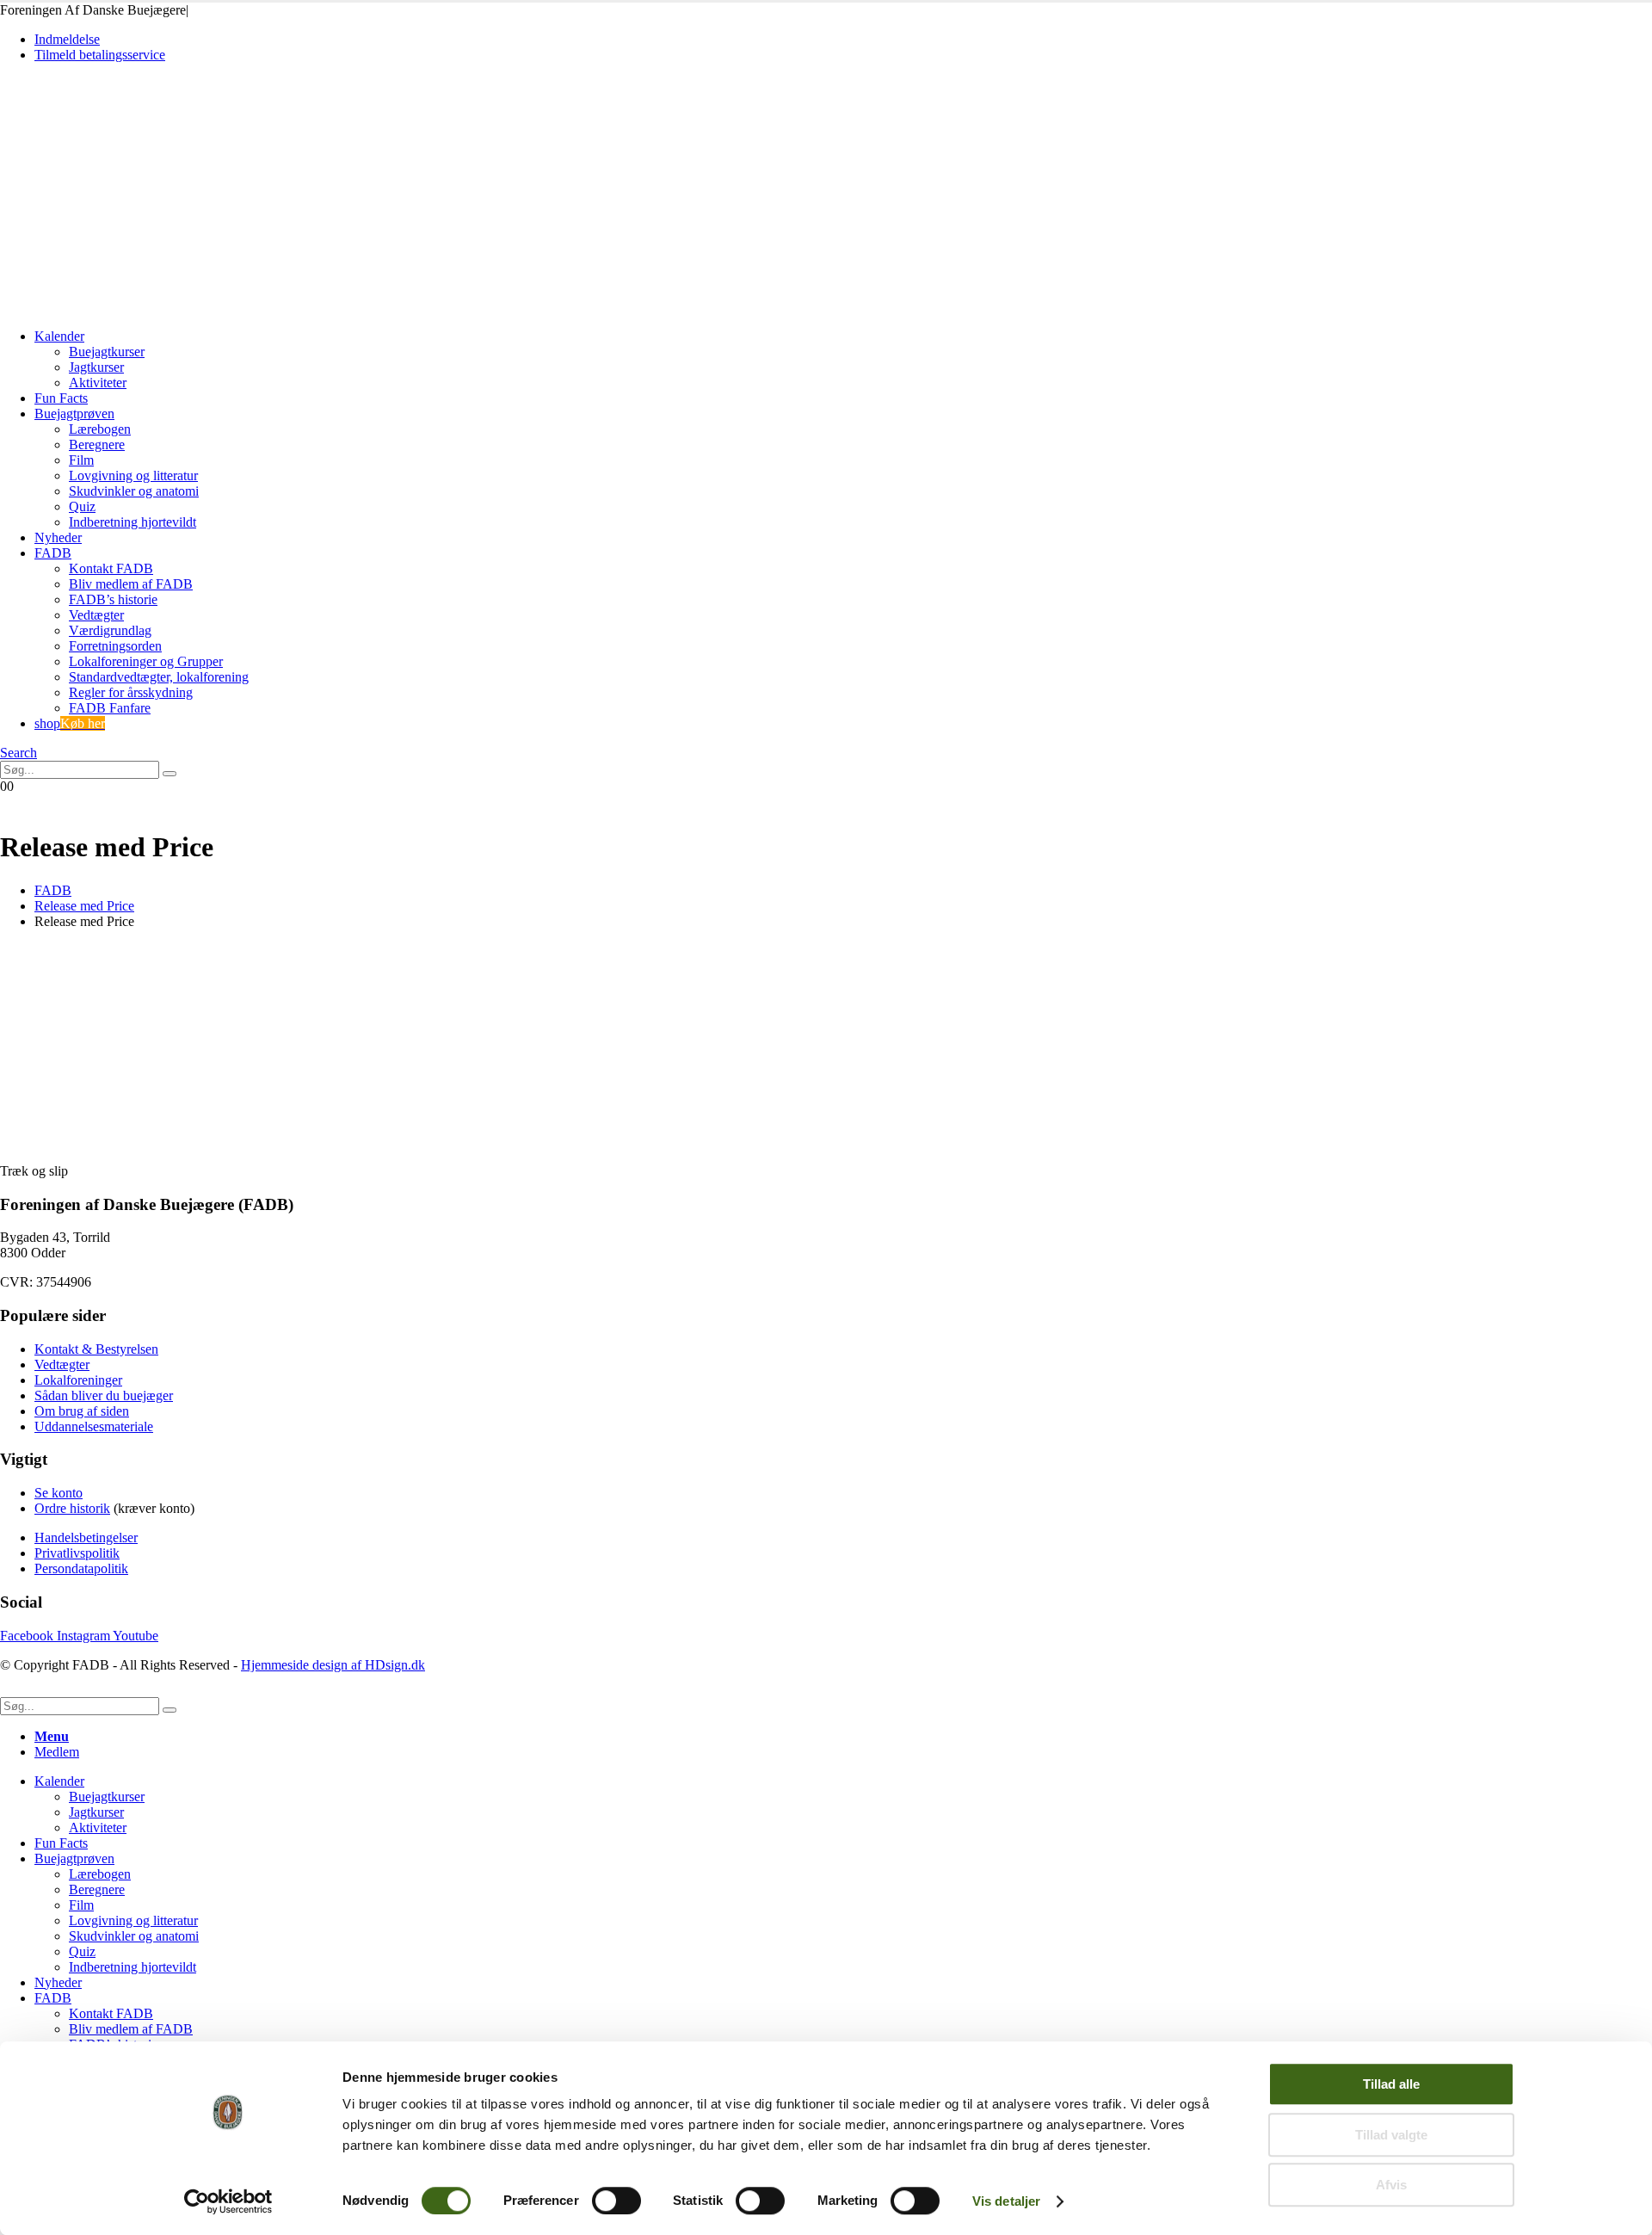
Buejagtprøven (74, 414)
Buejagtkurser (107, 352)
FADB (53, 553)
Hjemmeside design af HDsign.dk (333, 1665)
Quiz (82, 506)
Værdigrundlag (110, 630)
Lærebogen (100, 429)
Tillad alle (1391, 2084)
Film (81, 460)
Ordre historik (72, 1508)
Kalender (59, 336)
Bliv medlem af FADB (131, 584)
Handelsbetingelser (86, 1537)
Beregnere (97, 445)
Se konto (59, 1493)
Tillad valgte (1391, 2135)
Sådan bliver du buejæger (104, 1395)
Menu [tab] (52, 1736)
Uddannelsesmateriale (94, 1426)
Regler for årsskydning (131, 692)
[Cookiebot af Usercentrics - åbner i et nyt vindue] (228, 2201)
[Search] (170, 774)
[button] (18, 753)
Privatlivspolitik (77, 1553)
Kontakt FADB (111, 568)
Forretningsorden (115, 646)
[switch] (616, 2201)
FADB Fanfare (110, 708)
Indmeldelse (67, 39)
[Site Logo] (120, 307)
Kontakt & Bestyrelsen (96, 1349)
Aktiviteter (98, 383)
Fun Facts (61, 398)
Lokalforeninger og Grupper (146, 661)
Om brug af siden (82, 1411)
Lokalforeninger (78, 1380)
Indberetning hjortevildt (133, 522)
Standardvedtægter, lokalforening (159, 677)
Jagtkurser (96, 367)
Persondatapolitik (81, 1568)
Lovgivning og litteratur (133, 475)
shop (70, 723)
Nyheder (58, 537)
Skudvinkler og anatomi (134, 491)
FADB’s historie (113, 599)
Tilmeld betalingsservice (100, 55)
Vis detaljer (1006, 2201)
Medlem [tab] (57, 1752)
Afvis (1391, 2185)
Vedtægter (96, 615)
